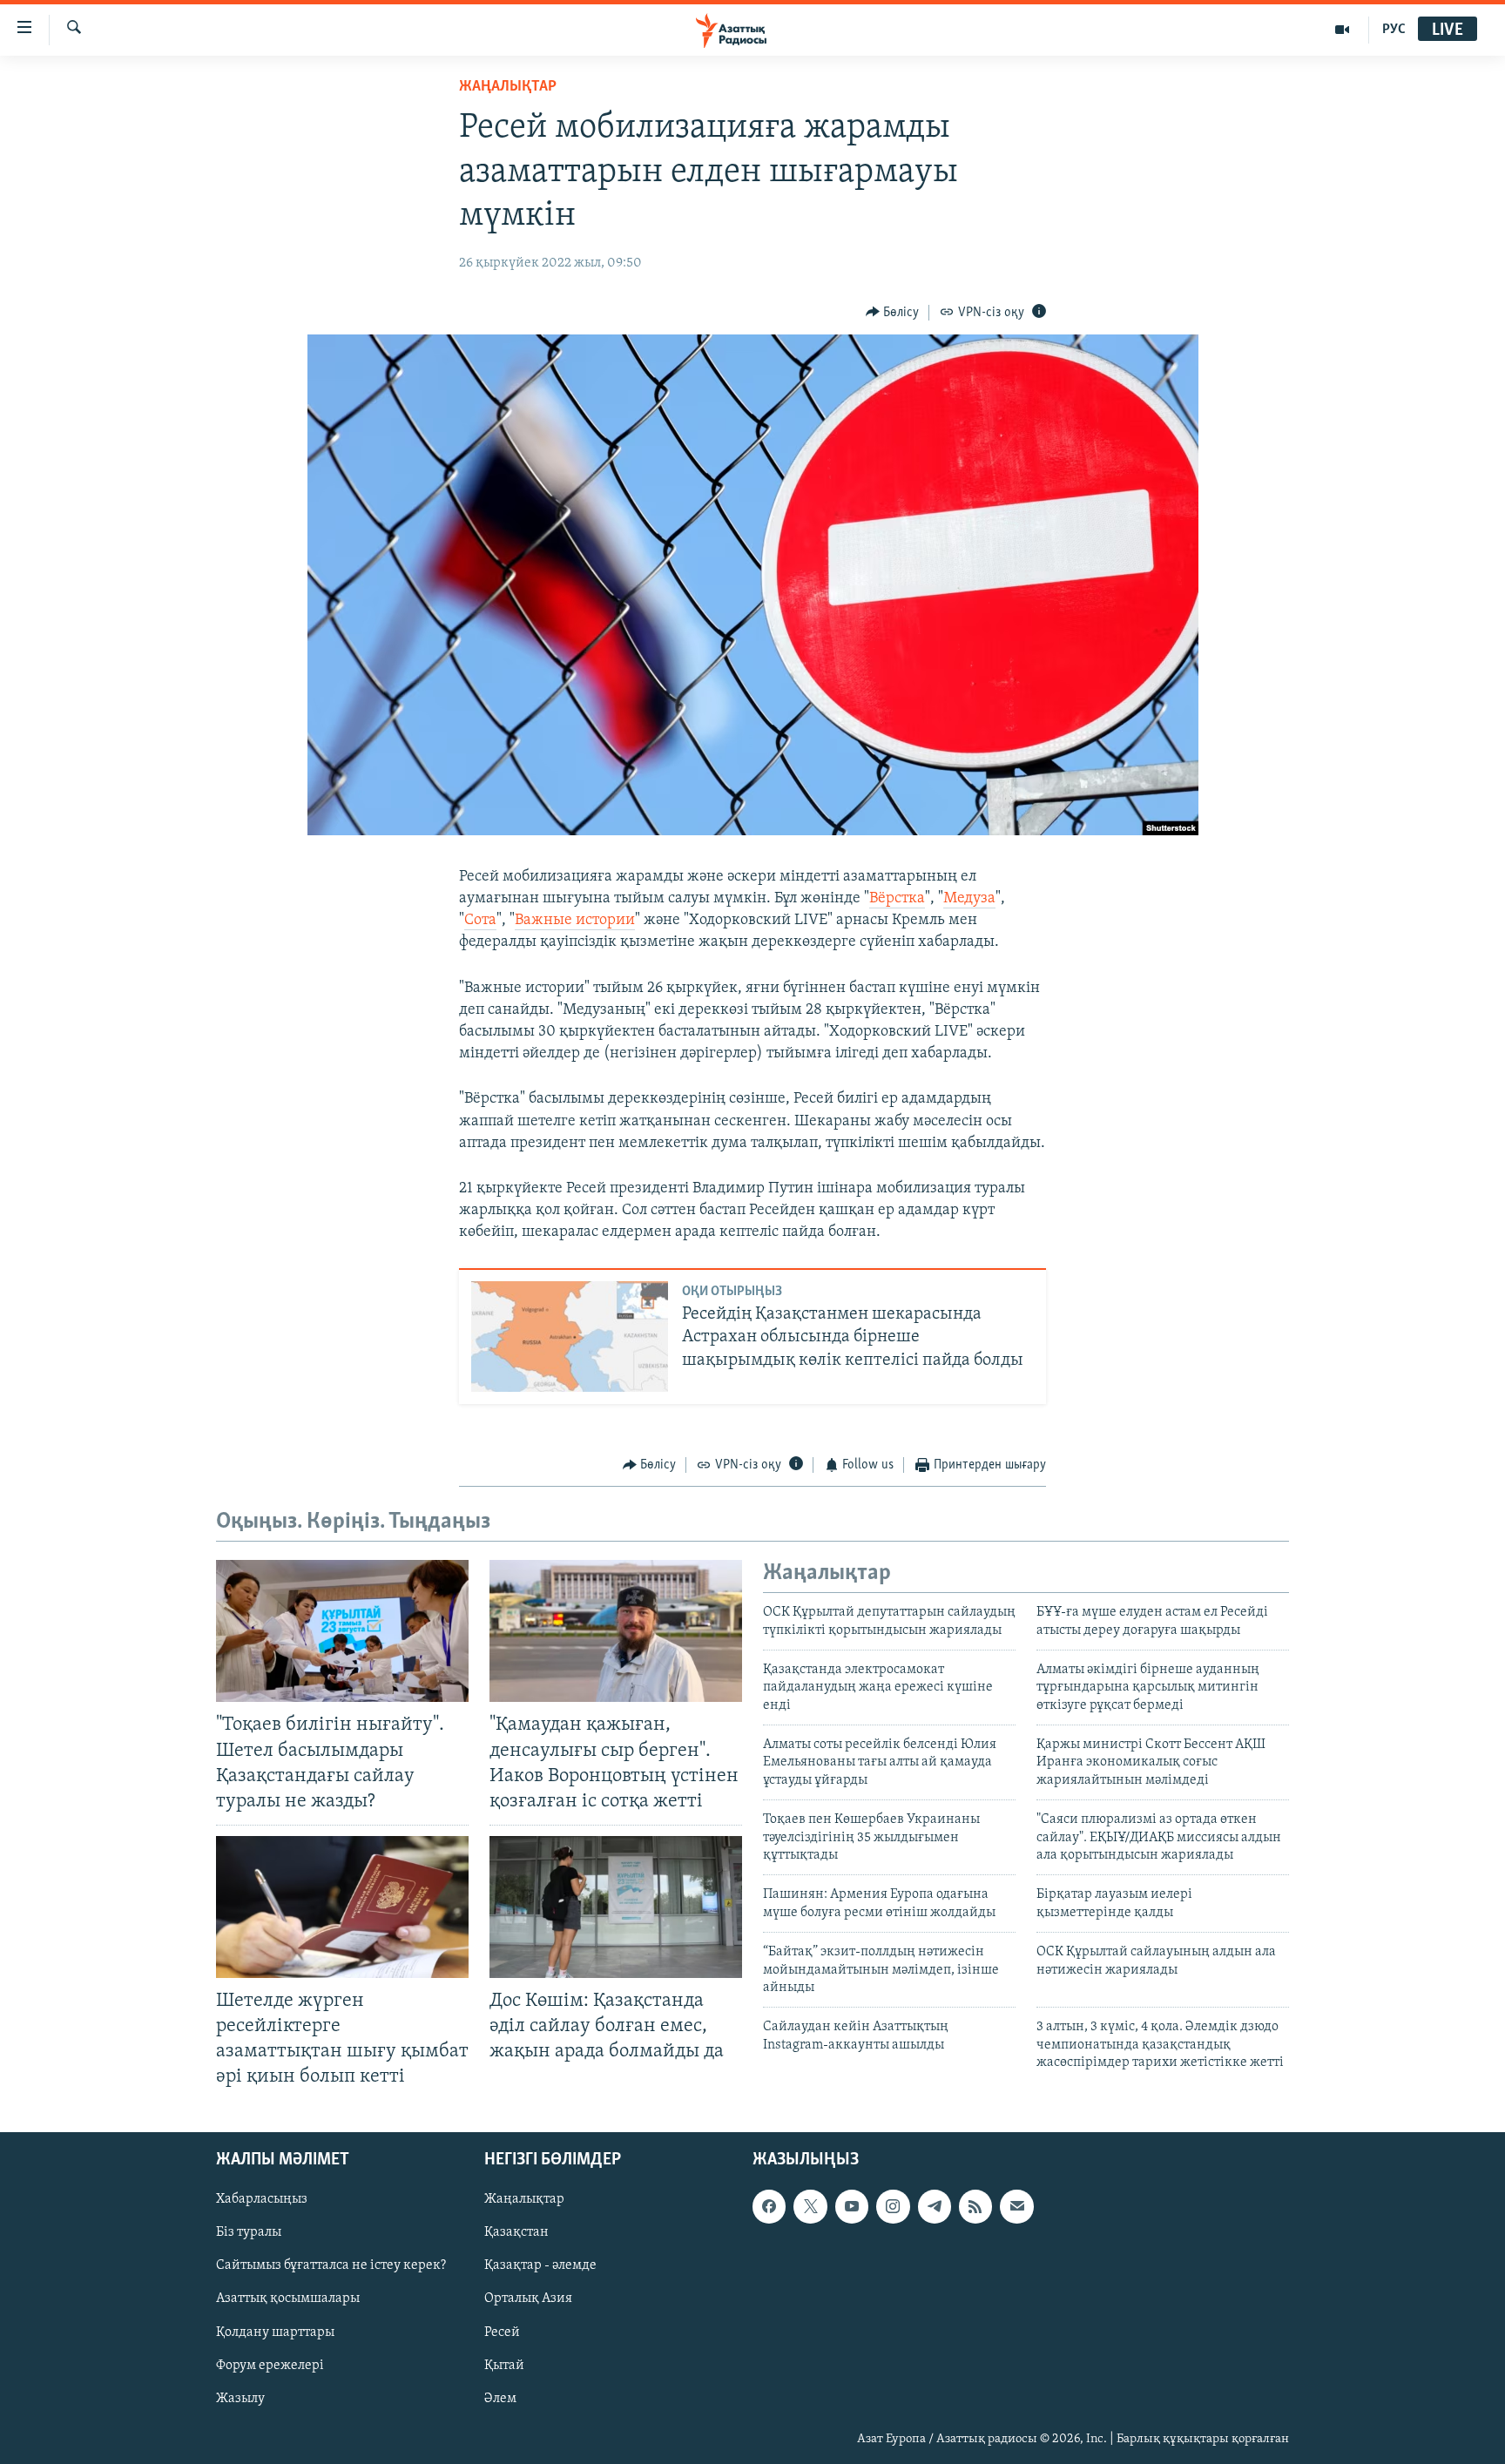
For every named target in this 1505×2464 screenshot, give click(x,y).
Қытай (504, 2365)
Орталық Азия (528, 2299)
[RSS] (975, 2206)
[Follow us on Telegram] (935, 2206)
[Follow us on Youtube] (852, 2206)
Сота (480, 921)
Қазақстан (516, 2232)
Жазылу (240, 2398)
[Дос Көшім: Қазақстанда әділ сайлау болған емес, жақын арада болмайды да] (616, 1907)
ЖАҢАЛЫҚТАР (508, 87)
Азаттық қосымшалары (288, 2299)
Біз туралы (249, 2232)
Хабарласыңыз (262, 2199)
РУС (1394, 30)
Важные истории (575, 921)
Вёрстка (897, 899)
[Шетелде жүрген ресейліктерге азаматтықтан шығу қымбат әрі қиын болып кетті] (342, 1907)
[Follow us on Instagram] (893, 2206)
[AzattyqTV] (1343, 30)
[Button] (893, 313)
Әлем (500, 2398)
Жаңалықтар (524, 2199)
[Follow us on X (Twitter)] (810, 2206)
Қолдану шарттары (275, 2332)
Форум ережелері (270, 2365)
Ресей (502, 2332)
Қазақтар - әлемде (540, 2265)
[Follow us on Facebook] (769, 2206)
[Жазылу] (1016, 2206)
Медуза (969, 899)
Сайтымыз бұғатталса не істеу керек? (331, 2265)
